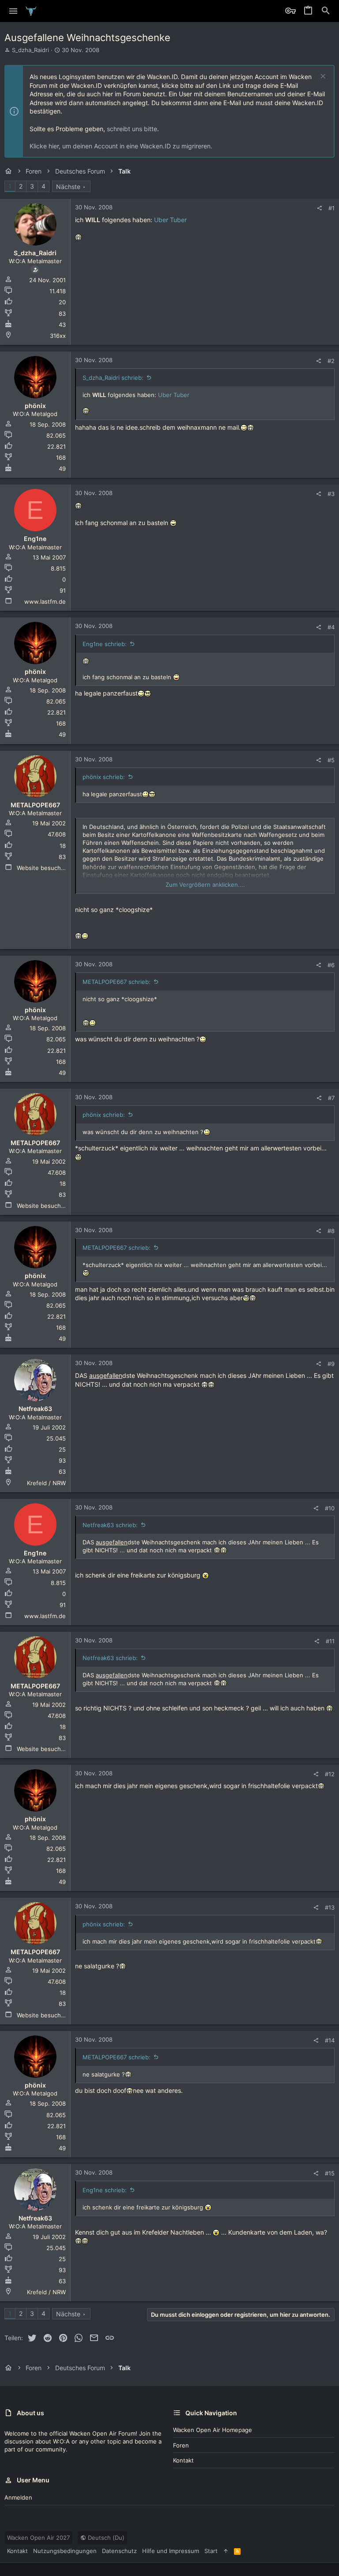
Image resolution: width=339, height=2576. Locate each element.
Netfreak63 (35, 1409)
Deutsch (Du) (105, 2538)
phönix (35, 406)
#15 (330, 2173)
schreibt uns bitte (132, 129)
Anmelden (18, 2497)
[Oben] (226, 2551)
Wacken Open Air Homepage (213, 2430)
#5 (331, 760)
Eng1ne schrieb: (105, 644)
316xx (58, 336)
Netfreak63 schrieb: (110, 1525)
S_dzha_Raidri (30, 50)
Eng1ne (35, 539)
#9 (331, 1364)
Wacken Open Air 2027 (38, 2538)
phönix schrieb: (104, 777)
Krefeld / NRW (46, 1483)
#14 (330, 2040)
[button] (13, 11)
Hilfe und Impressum (171, 2551)
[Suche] (326, 11)
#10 (330, 1508)
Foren (181, 2445)
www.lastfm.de (45, 601)
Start (211, 2551)
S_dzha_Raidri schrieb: (113, 378)
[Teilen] (319, 208)
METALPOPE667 (35, 805)
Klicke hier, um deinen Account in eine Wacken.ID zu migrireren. (121, 146)
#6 (331, 965)
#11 (330, 1641)
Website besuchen (42, 868)
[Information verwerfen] (322, 77)
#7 (331, 1098)
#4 (331, 627)
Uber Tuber (170, 220)
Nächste (68, 187)
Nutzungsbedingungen (65, 2551)
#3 (331, 494)
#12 (330, 1774)
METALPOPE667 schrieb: (117, 982)
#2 (331, 361)
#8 (331, 1231)
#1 (331, 208)
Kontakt (183, 2460)
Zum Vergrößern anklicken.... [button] (205, 885)
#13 (330, 1907)
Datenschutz (119, 2551)
